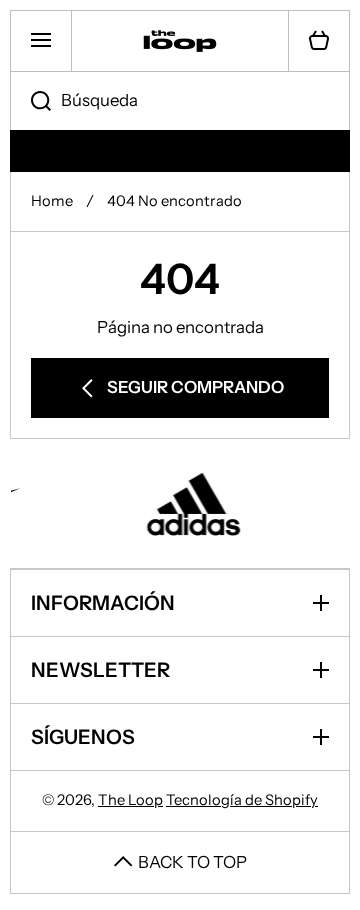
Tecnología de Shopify (242, 800)
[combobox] (180, 101)
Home (52, 201)
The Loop (130, 800)
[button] (319, 41)
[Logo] (180, 41)
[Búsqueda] (30, 101)
